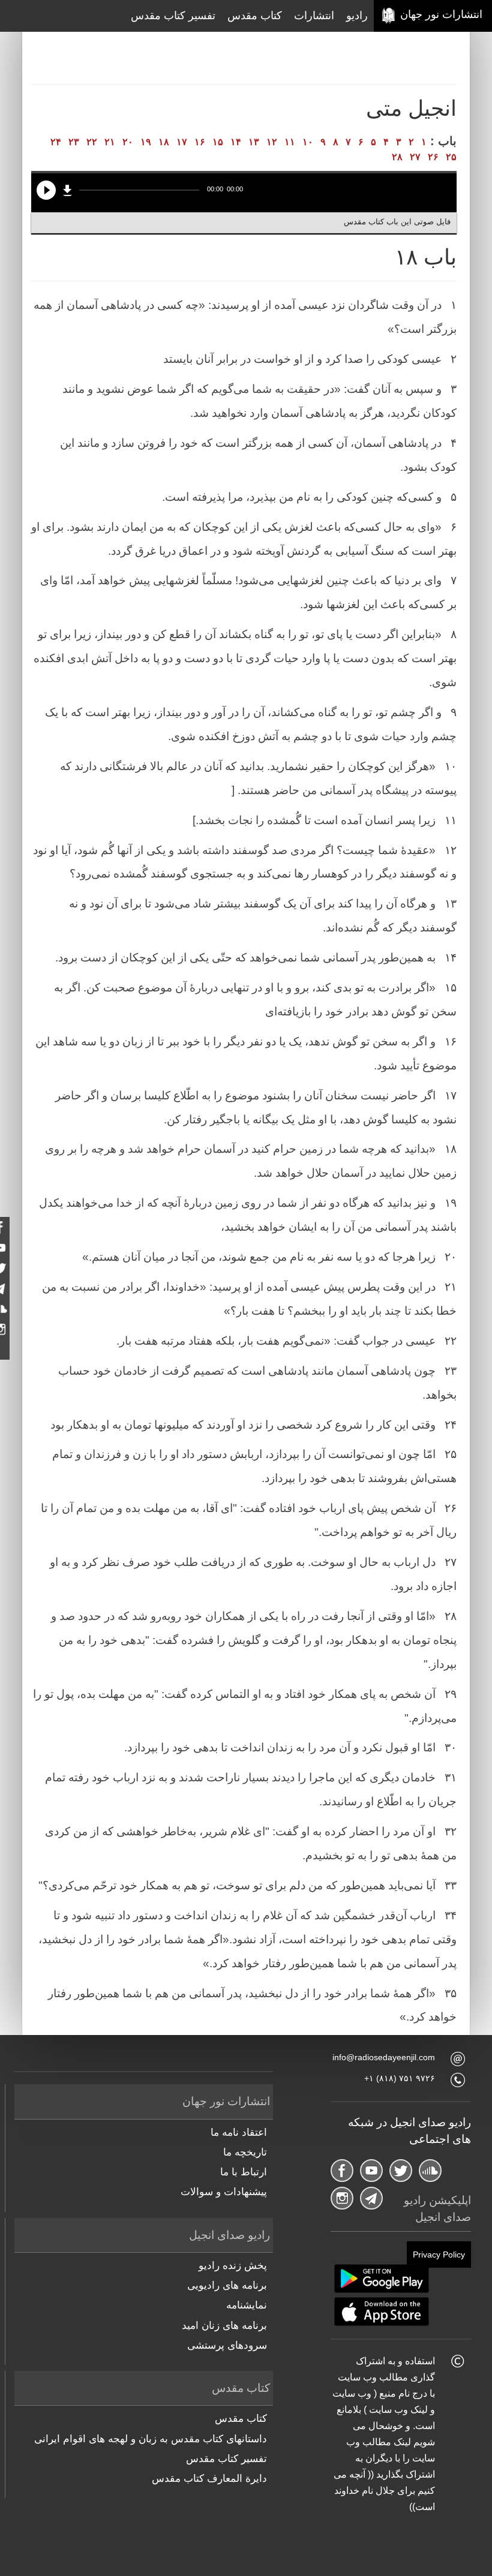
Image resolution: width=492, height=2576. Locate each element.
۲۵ (451, 157)
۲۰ (128, 142)
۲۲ (92, 142)
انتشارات (314, 16)
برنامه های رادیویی (227, 2285)
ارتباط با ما (244, 2172)
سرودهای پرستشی (227, 2345)
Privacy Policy (439, 2255)
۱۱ (290, 142)
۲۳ (74, 142)
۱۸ (164, 142)
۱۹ (146, 142)
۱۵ (218, 142)
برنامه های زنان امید (224, 2326)
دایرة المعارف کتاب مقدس (209, 2479)
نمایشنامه (247, 2305)
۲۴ (56, 142)
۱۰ (308, 142)
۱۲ (272, 142)
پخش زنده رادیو (233, 2266)
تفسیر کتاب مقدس (173, 16)
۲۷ (415, 157)
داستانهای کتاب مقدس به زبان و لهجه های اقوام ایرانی (151, 2439)
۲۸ (397, 157)
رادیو (357, 16)
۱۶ (200, 142)
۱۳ (254, 142)
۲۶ (433, 157)
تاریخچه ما (245, 2152)
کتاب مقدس (255, 16)
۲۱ (110, 142)
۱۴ (236, 142)
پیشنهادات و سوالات (224, 2192)
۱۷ (182, 142)
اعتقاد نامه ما (239, 2132)
